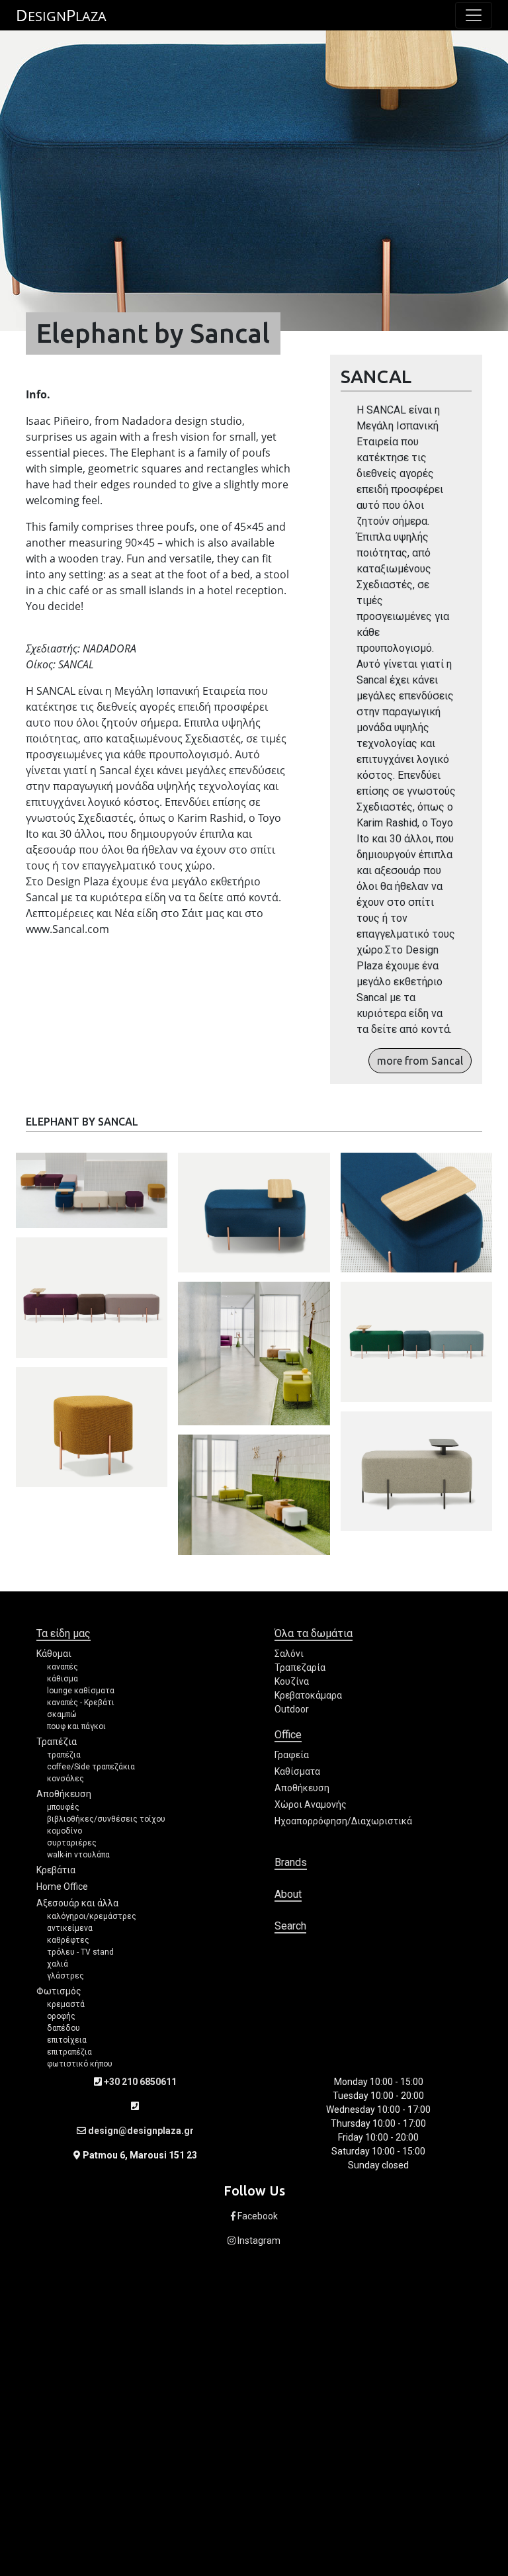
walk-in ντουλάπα (78, 1855)
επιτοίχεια (67, 2040)
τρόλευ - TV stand (80, 1952)
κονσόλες (65, 1779)
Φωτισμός (59, 1991)
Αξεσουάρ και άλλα (77, 1903)
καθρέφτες (68, 1940)
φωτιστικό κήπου (80, 2064)
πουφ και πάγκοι (76, 1726)
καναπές (63, 1667)
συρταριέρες (72, 1843)
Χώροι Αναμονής (311, 1804)
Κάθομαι (54, 1654)
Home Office (62, 1887)
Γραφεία (292, 1755)
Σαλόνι (289, 1654)
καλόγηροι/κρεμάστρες (92, 1916)
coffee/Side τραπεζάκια (91, 1767)
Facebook (257, 2216)
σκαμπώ (62, 1714)
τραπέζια (64, 1755)
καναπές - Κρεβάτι (81, 1703)
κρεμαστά (66, 2004)
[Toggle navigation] (474, 15)
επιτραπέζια (69, 2052)
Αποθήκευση (64, 1794)
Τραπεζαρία (300, 1667)
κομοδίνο (64, 1831)
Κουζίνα (292, 1681)
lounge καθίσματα (81, 1691)
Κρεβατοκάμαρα (308, 1695)
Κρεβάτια (56, 1870)
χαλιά (58, 1964)
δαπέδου (63, 2028)
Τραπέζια (57, 1742)
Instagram (258, 2241)
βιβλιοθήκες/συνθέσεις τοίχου (106, 1819)
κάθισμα (63, 1679)
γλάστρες (65, 1976)
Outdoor (292, 1709)
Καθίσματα (297, 1771)
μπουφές (63, 1807)
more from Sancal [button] (420, 1061)
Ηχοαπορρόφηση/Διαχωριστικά (343, 1821)
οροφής (61, 2016)
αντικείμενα (70, 1928)
